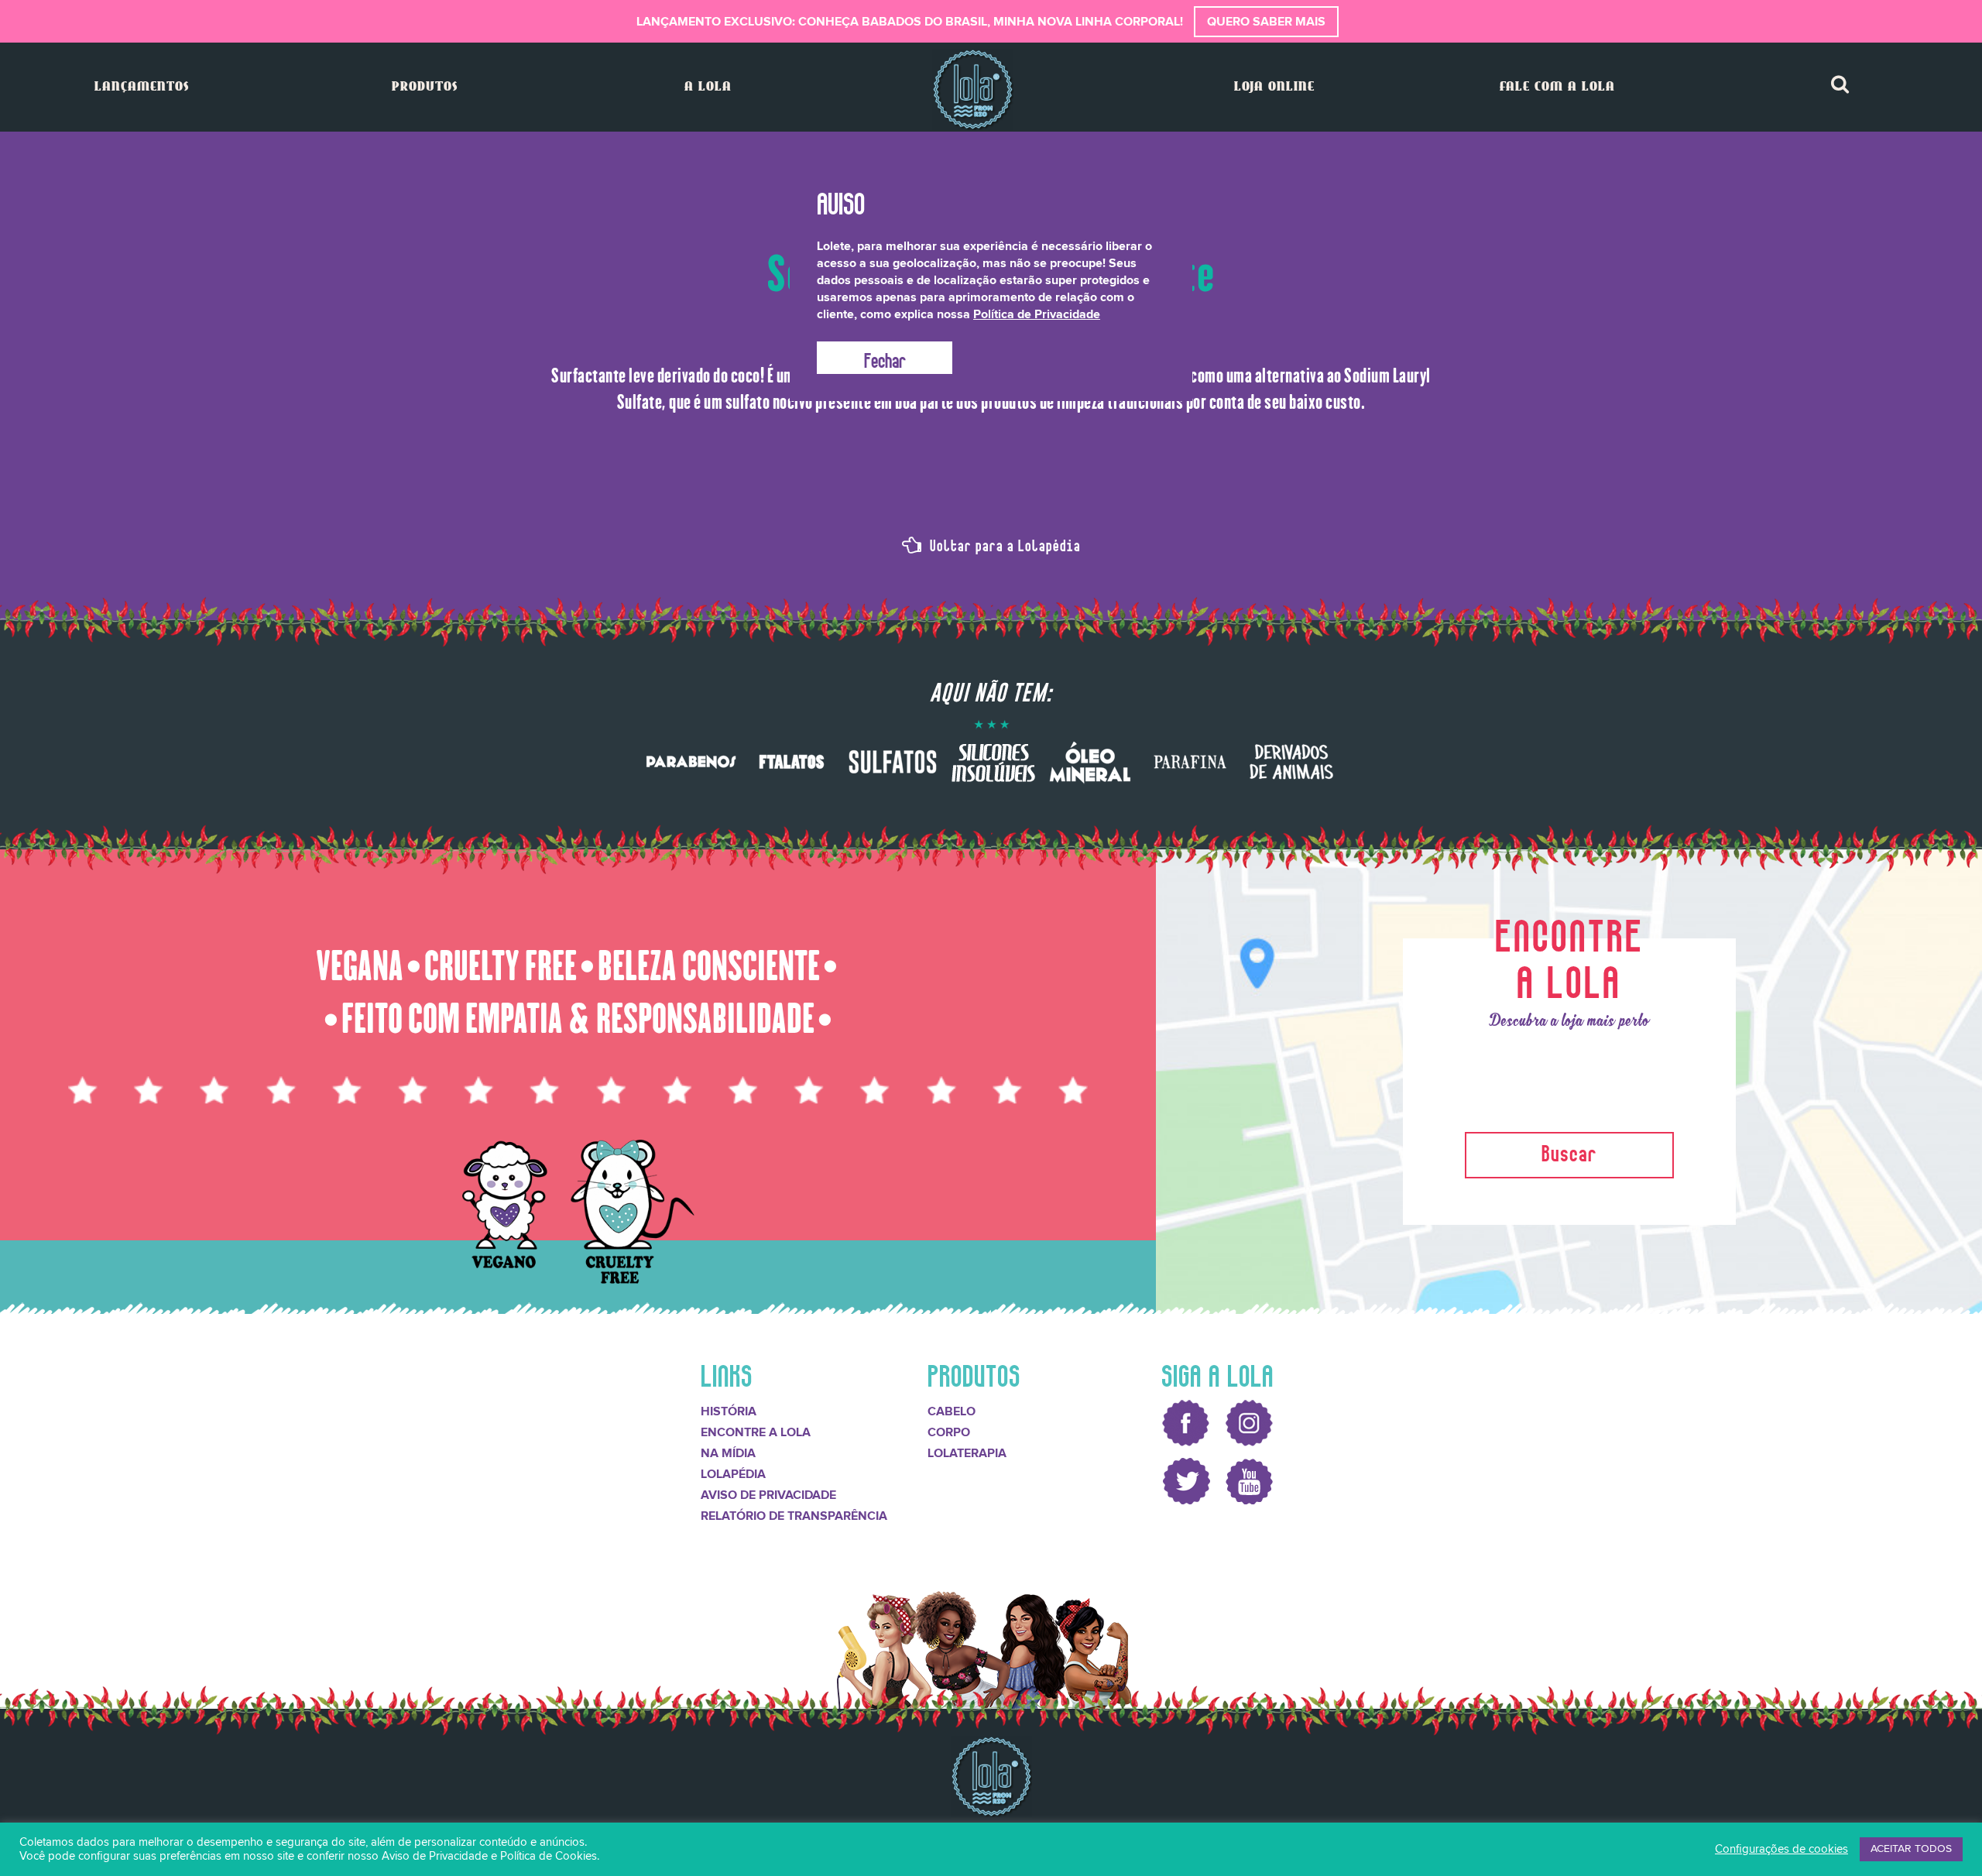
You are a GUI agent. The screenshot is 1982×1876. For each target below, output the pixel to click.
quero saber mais (1266, 22)
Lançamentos (142, 87)
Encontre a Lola (756, 1432)
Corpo (949, 1432)
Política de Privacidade (1037, 314)
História (729, 1411)
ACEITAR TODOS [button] (1911, 1849)
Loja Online (1274, 87)
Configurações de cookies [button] (1781, 1849)
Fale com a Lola (1557, 87)
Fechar (885, 358)
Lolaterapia (967, 1453)
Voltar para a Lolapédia (1003, 544)
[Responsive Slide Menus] (973, 89)
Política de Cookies (549, 1856)
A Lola (708, 87)
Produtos (425, 87)
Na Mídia (728, 1453)
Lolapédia (733, 1474)
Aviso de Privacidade (768, 1495)
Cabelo (952, 1411)
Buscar (1569, 1151)
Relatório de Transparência (794, 1516)
